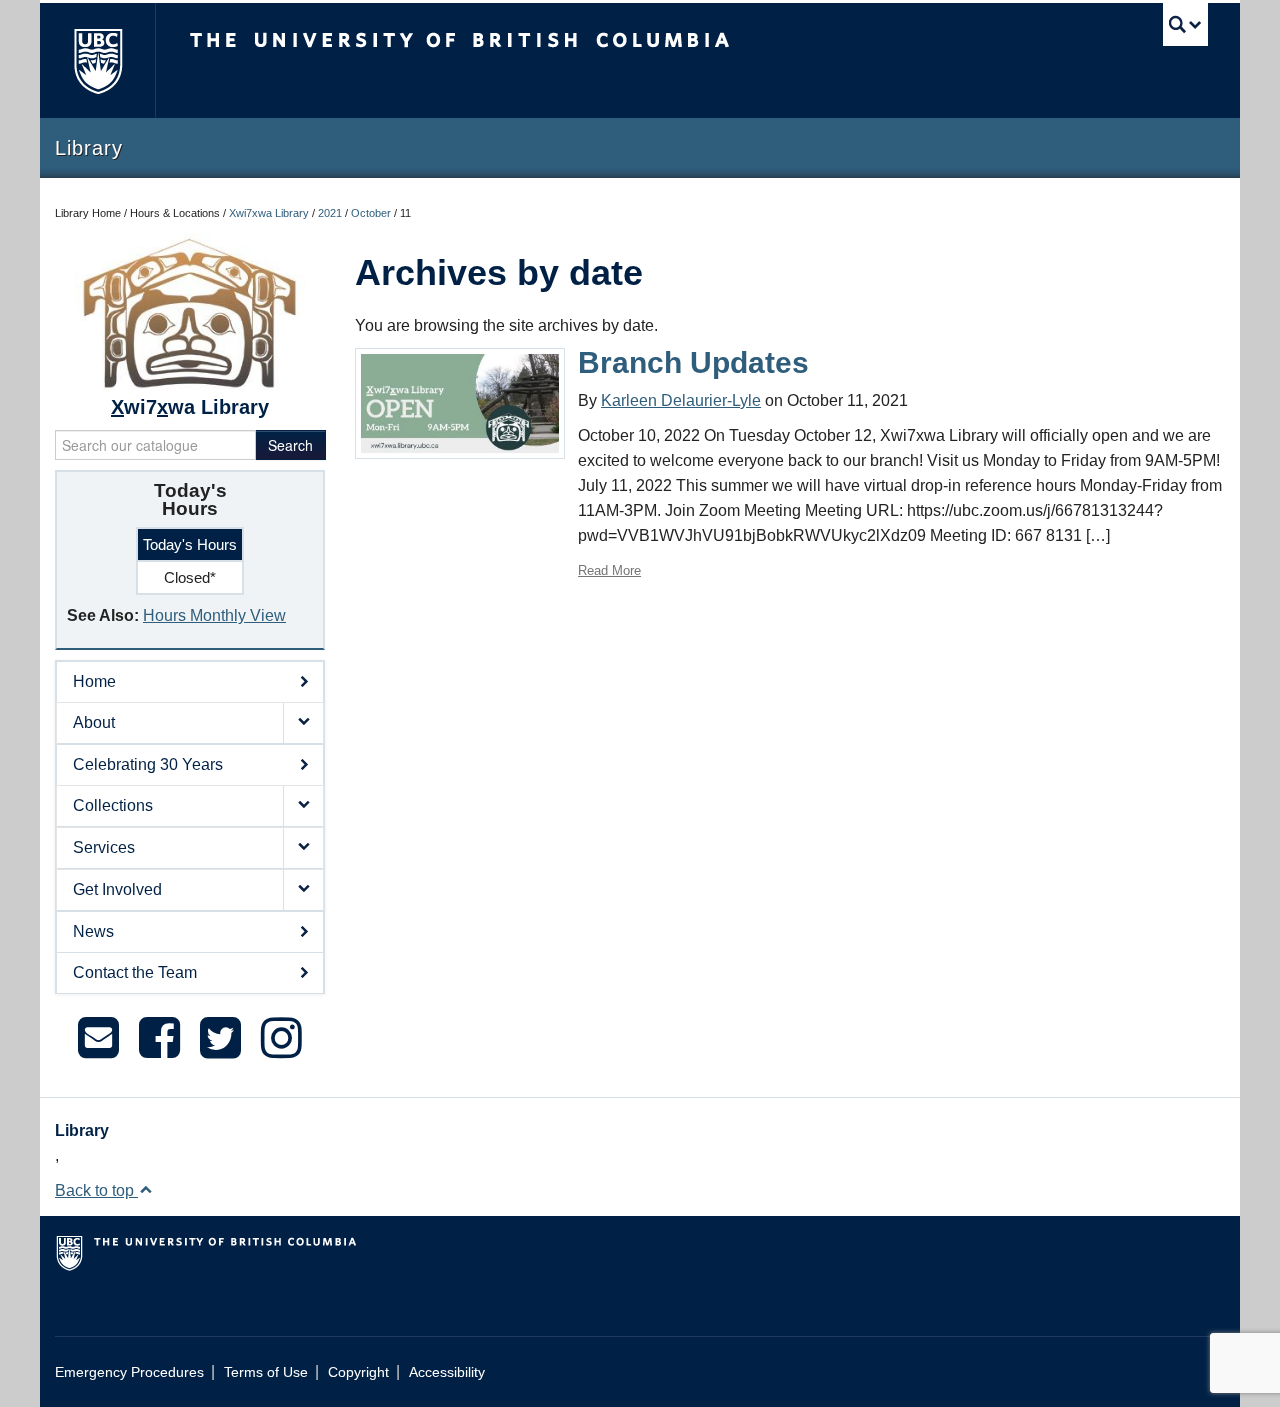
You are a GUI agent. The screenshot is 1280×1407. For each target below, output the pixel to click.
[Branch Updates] (460, 402)
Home (94, 681)
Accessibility (447, 1372)
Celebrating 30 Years (148, 764)
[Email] (98, 1038)
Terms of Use (266, 1372)
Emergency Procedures (129, 1372)
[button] (303, 723)
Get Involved (117, 889)
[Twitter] (220, 1038)
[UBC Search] (1185, 24)
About (94, 722)
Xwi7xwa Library (269, 213)
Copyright (358, 1372)
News (93, 931)
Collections (113, 805)
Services (104, 847)
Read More (609, 570)
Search (290, 445)
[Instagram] (281, 1038)
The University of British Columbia (97, 60)
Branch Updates (693, 362)
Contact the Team (135, 972)
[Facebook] (159, 1038)
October (371, 213)
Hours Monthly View (214, 615)
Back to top (96, 1190)
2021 (330, 213)
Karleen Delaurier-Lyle (681, 400)
